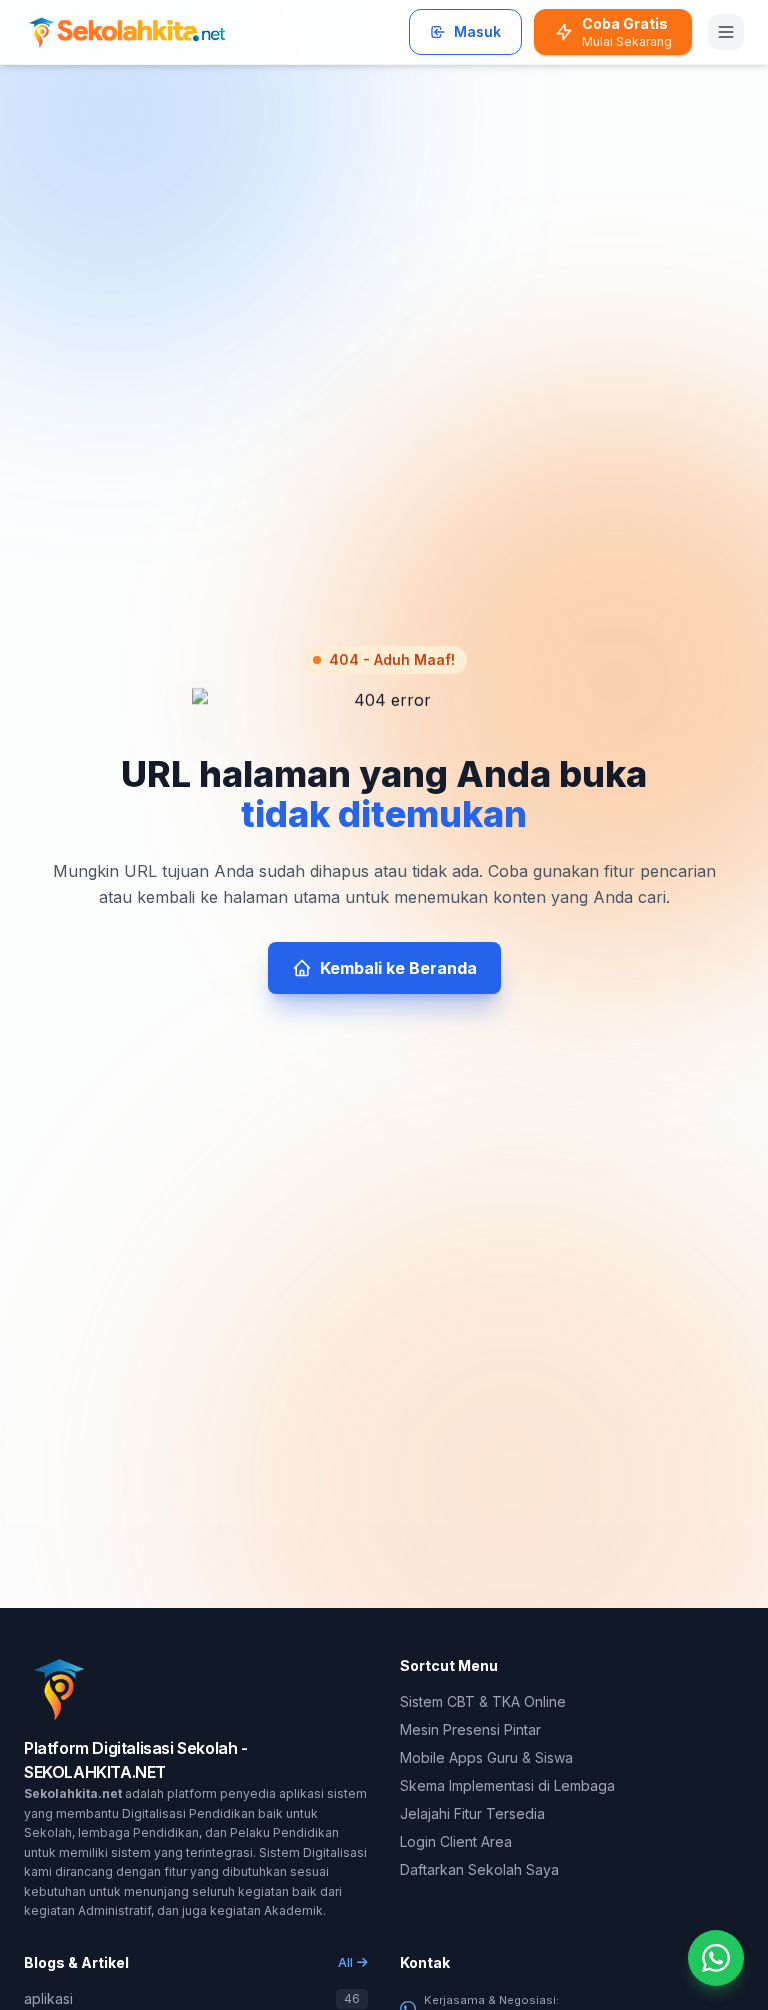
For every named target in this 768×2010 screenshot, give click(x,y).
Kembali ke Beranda (398, 968)
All (345, 1962)
